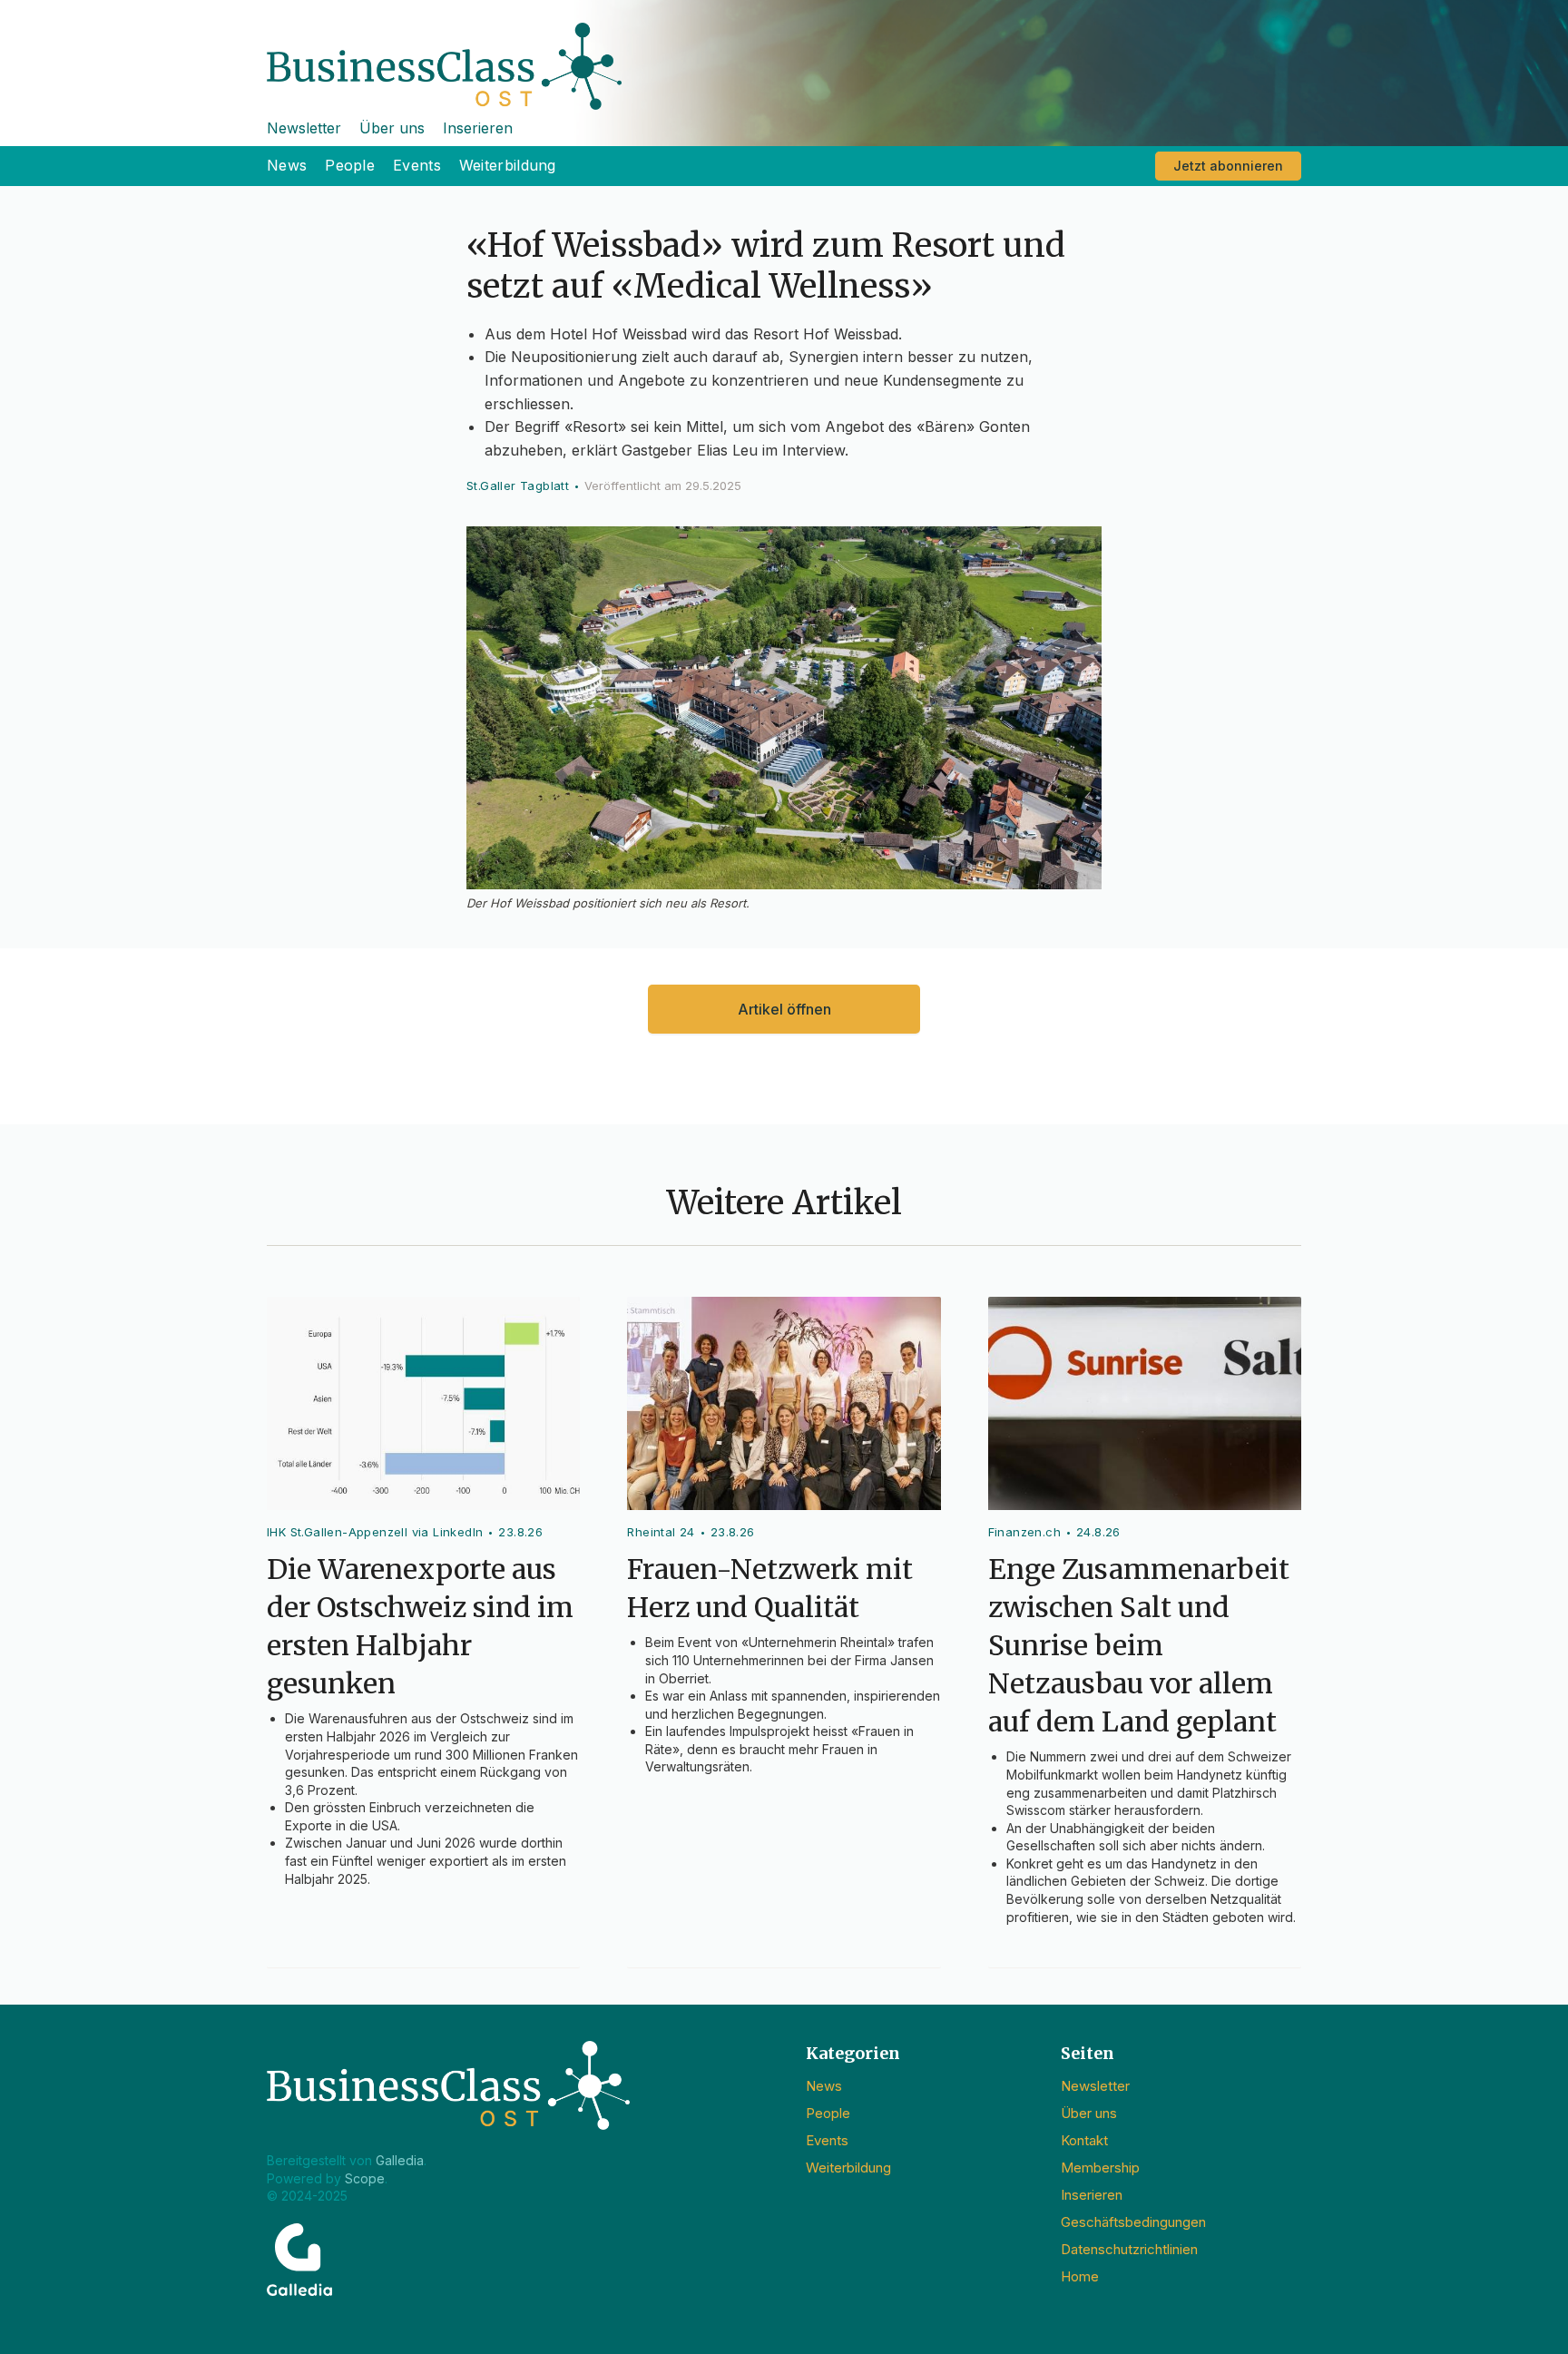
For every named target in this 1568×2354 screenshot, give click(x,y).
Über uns (392, 128)
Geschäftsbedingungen (1133, 2222)
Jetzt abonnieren (1228, 166)
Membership (1100, 2168)
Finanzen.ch (1024, 1532)
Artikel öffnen (784, 1009)
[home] (784, 55)
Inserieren (478, 128)
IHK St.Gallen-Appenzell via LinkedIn (375, 1532)
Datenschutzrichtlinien (1129, 2249)
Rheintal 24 (661, 1532)
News (287, 165)
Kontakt (1084, 2140)
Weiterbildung (508, 165)
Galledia (400, 2160)
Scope (365, 2178)
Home (1080, 2276)
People (350, 165)
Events (417, 165)
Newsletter (304, 128)
